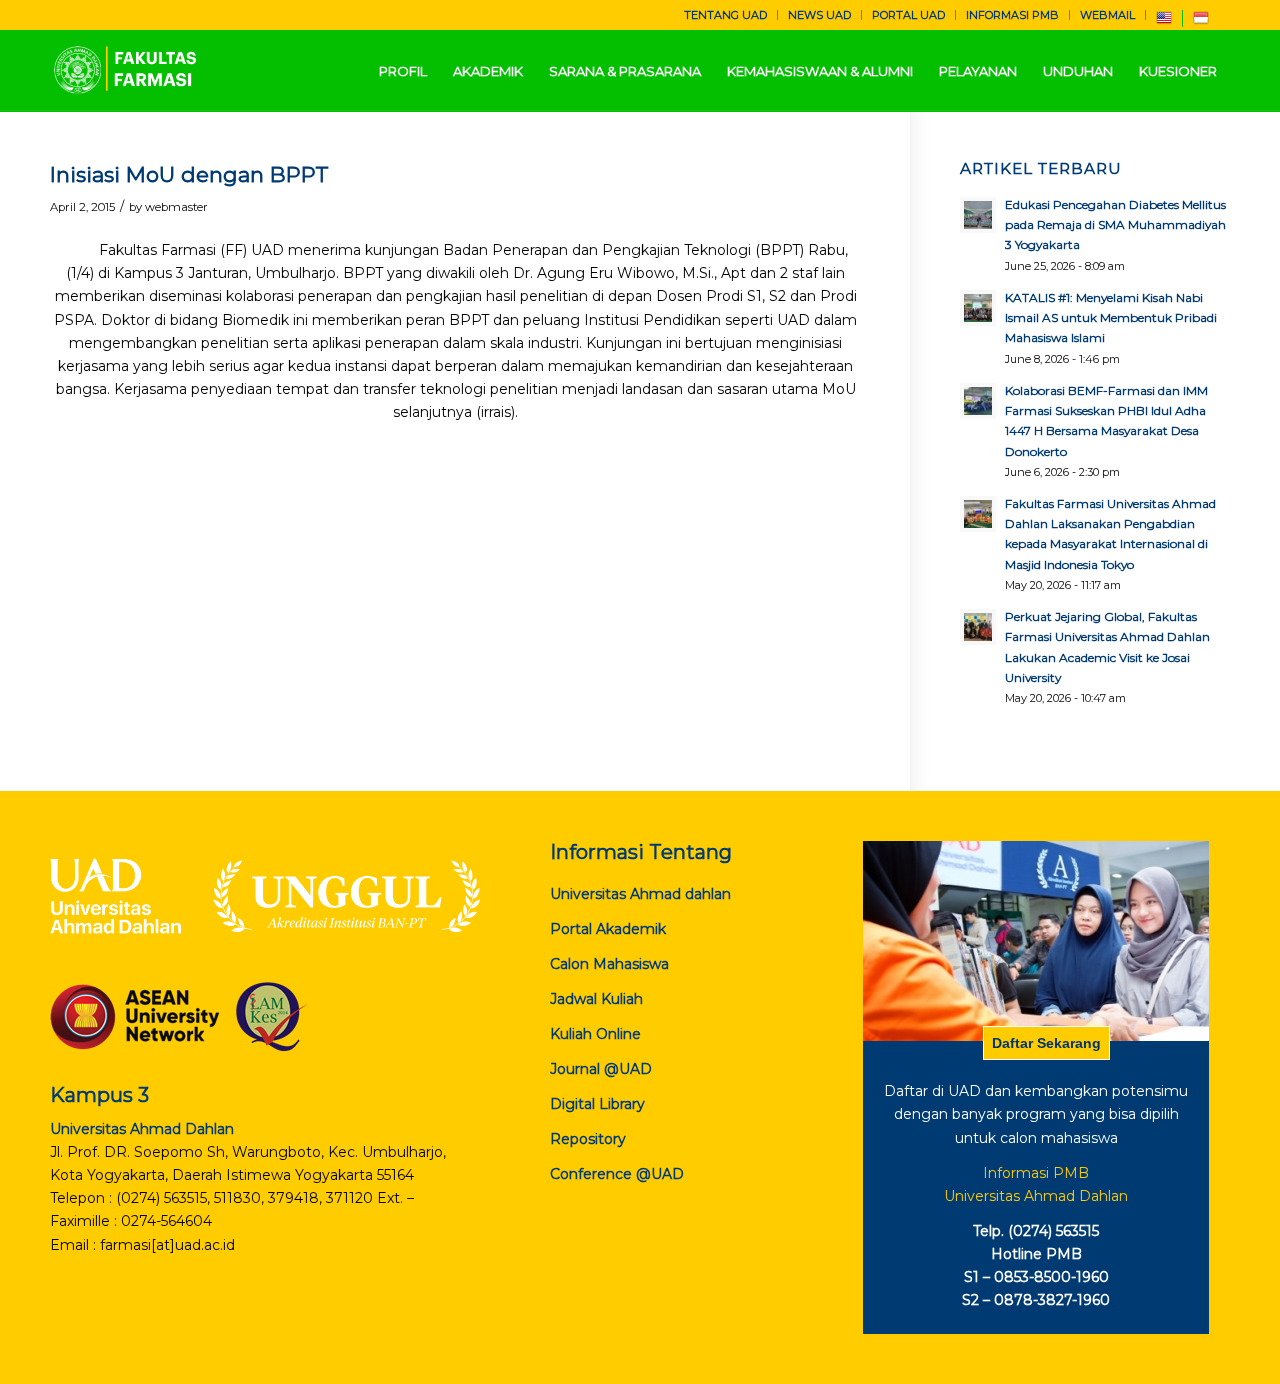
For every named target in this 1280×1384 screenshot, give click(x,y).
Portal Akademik (608, 929)
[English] (1164, 22)
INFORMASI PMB (1012, 15)
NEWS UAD (819, 15)
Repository (588, 1139)
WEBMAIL (1107, 15)
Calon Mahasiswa (609, 964)
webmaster (176, 207)
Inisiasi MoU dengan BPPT (189, 174)
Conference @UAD (617, 1174)
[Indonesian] (1201, 22)
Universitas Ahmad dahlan (640, 894)
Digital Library (597, 1104)
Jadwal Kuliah (596, 999)
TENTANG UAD (725, 15)
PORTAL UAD (908, 15)
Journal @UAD (601, 1069)
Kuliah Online (595, 1034)
